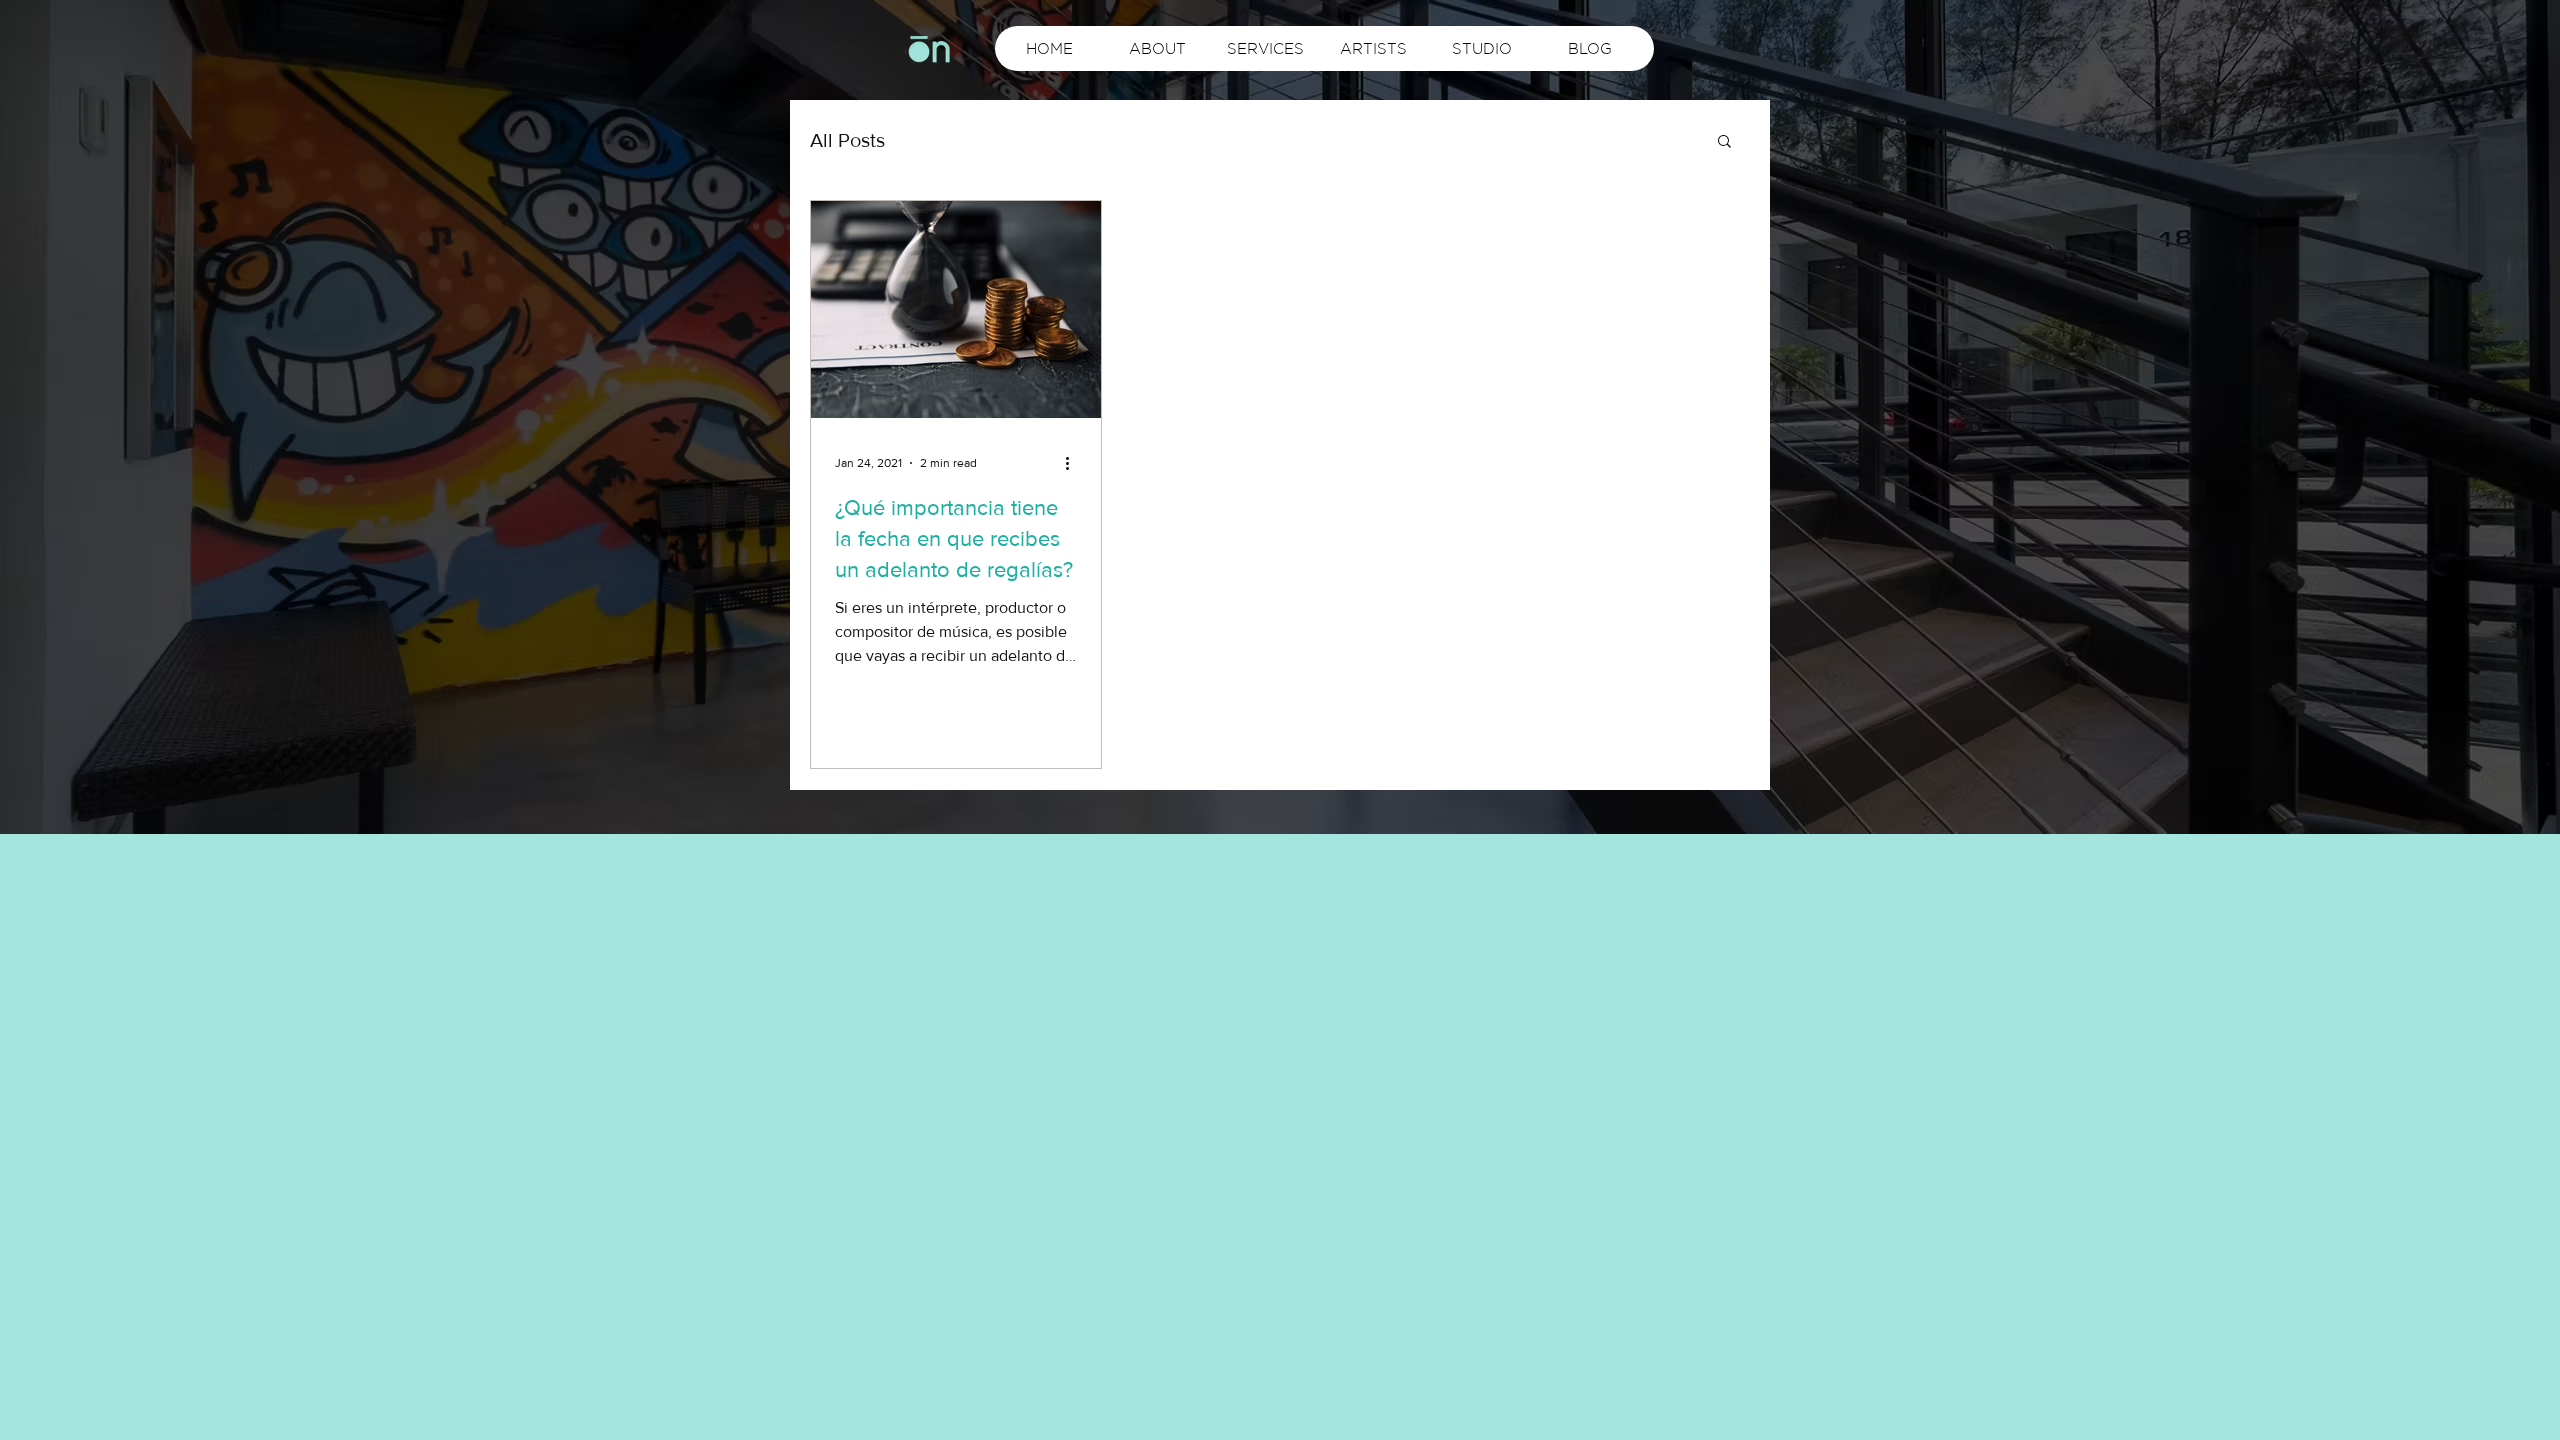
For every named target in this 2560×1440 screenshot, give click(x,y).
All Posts (847, 140)
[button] (1724, 142)
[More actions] (1074, 463)
